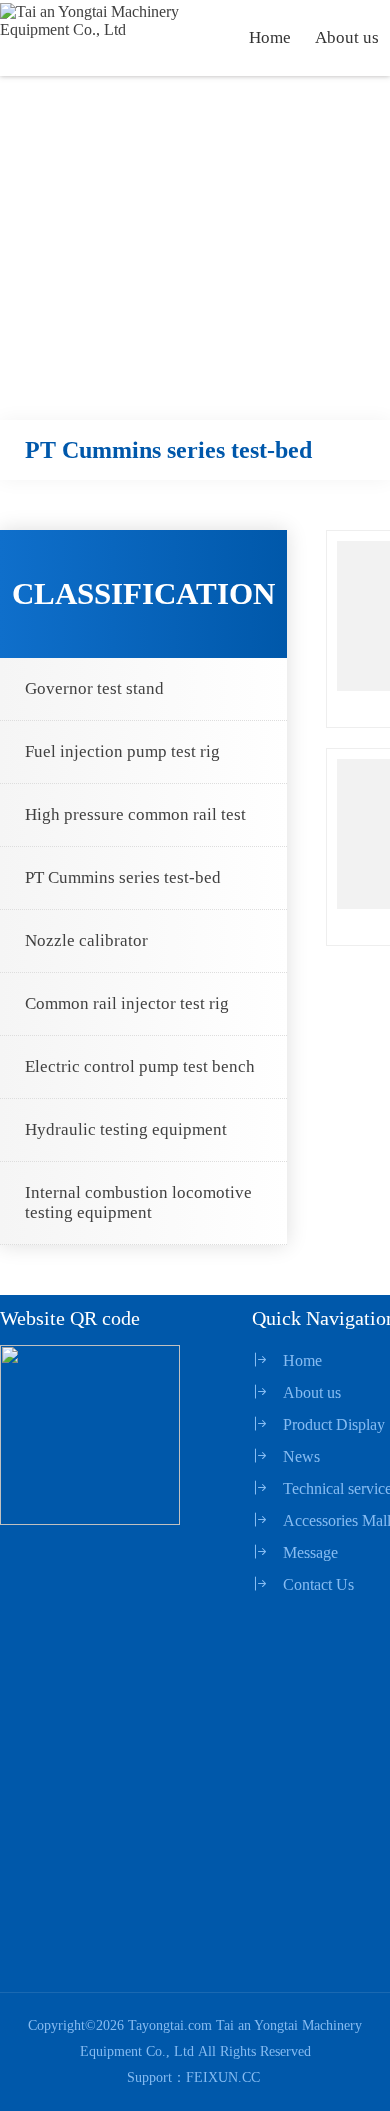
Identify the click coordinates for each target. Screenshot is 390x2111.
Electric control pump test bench (140, 1066)
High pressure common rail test (135, 814)
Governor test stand (94, 688)
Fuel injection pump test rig (122, 751)
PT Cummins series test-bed (123, 877)
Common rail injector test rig (127, 1003)
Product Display (334, 1424)
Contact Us (318, 1584)
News (301, 1456)
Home (270, 37)
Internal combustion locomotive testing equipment (138, 1202)
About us (347, 37)
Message (310, 1552)
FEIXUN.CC (223, 2077)
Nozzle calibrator (86, 940)
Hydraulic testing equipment (126, 1129)
